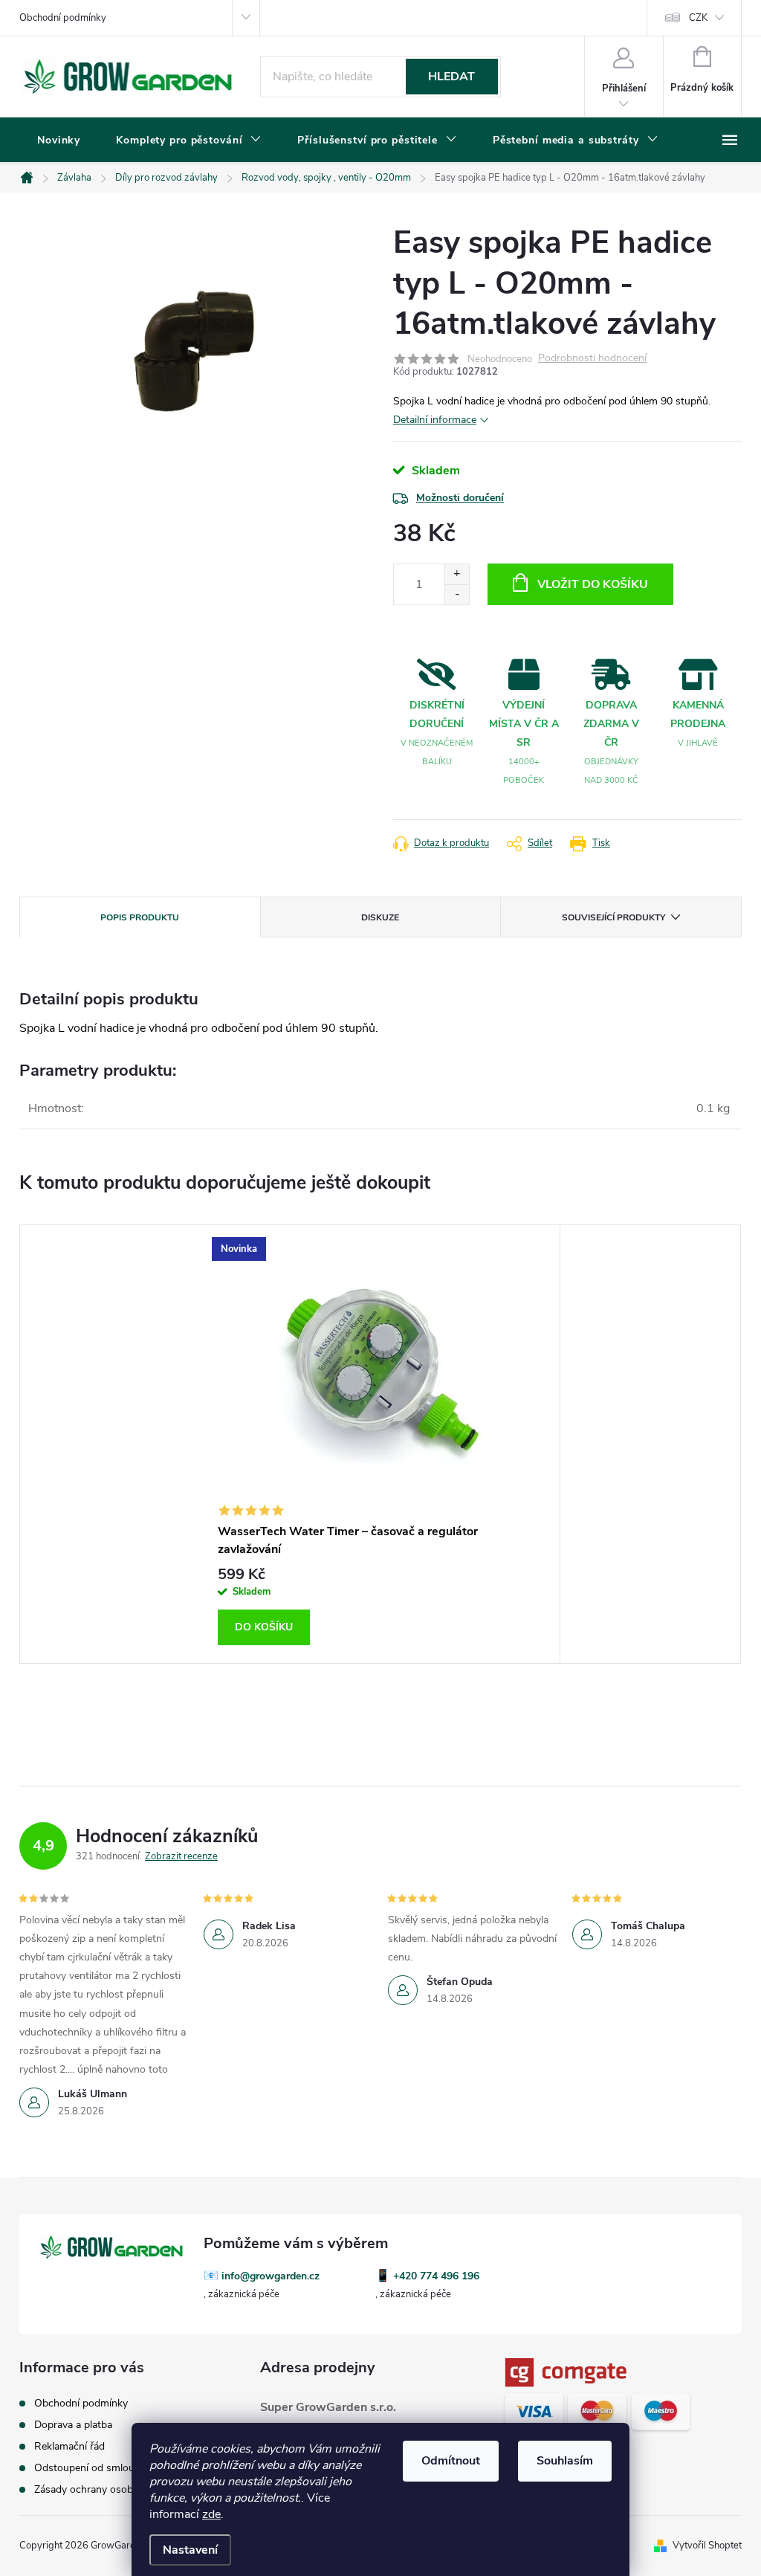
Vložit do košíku (593, 584)
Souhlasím (565, 2461)
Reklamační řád (69, 2446)
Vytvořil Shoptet (707, 2546)
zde (211, 2514)
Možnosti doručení (460, 498)
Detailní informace (435, 420)
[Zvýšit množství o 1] (457, 574)
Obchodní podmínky (63, 18)
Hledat (451, 77)
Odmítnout (451, 2461)
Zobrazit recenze (181, 1856)
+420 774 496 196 (436, 2276)
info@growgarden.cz (271, 2276)
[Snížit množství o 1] (457, 594)
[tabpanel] (380, 1444)
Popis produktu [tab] (140, 917)
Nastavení (190, 2550)
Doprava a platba (73, 2425)
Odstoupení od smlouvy (90, 2468)
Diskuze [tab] (380, 917)
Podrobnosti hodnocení (592, 359)
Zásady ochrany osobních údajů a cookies (130, 2489)
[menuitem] (59, 141)
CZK (698, 18)
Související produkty (613, 917)
